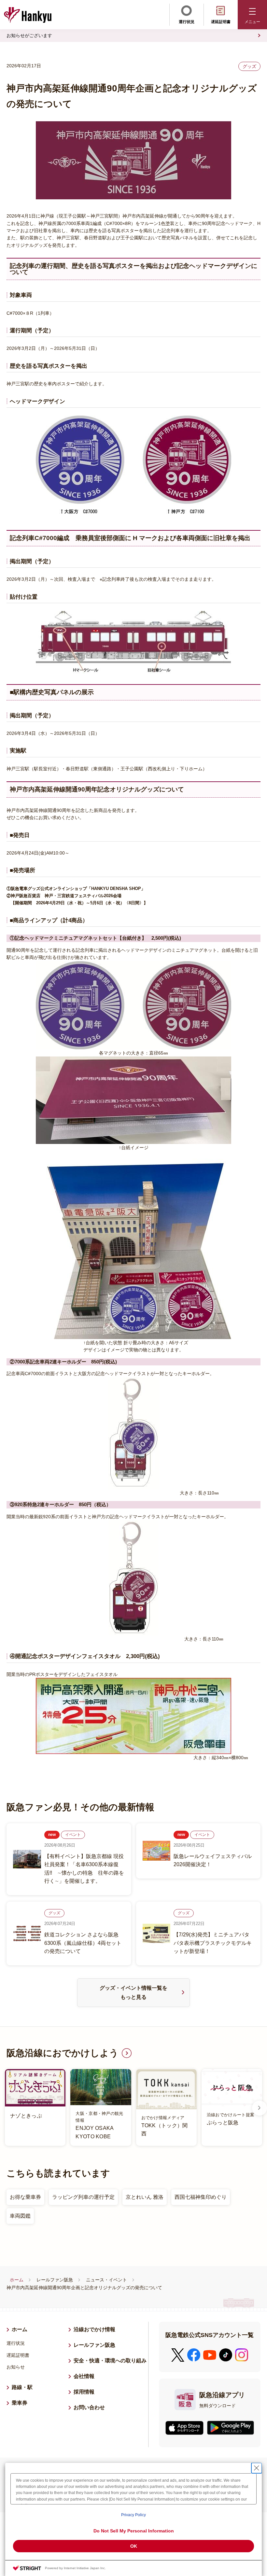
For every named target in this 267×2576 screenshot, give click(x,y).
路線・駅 (22, 2387)
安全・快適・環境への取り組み (110, 2361)
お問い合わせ (89, 2407)
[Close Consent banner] (257, 2468)
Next (260, 2108)
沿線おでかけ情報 (94, 2329)
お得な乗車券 (25, 2197)
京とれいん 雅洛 (145, 2197)
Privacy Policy (133, 2515)
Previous (7, 2108)
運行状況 (187, 22)
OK (134, 2546)
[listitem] (133, 2108)
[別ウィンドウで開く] (184, 2428)
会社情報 (84, 2376)
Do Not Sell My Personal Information (134, 2531)
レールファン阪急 (55, 2280)
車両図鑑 (20, 2216)
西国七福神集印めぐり (201, 2197)
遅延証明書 (221, 22)
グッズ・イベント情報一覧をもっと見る (133, 1992)
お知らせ (16, 2367)
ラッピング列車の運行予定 (83, 2197)
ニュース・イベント (106, 2280)
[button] (252, 15)
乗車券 (20, 2403)
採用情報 (87, 2392)
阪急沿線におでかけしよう (63, 2053)
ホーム (17, 2280)
